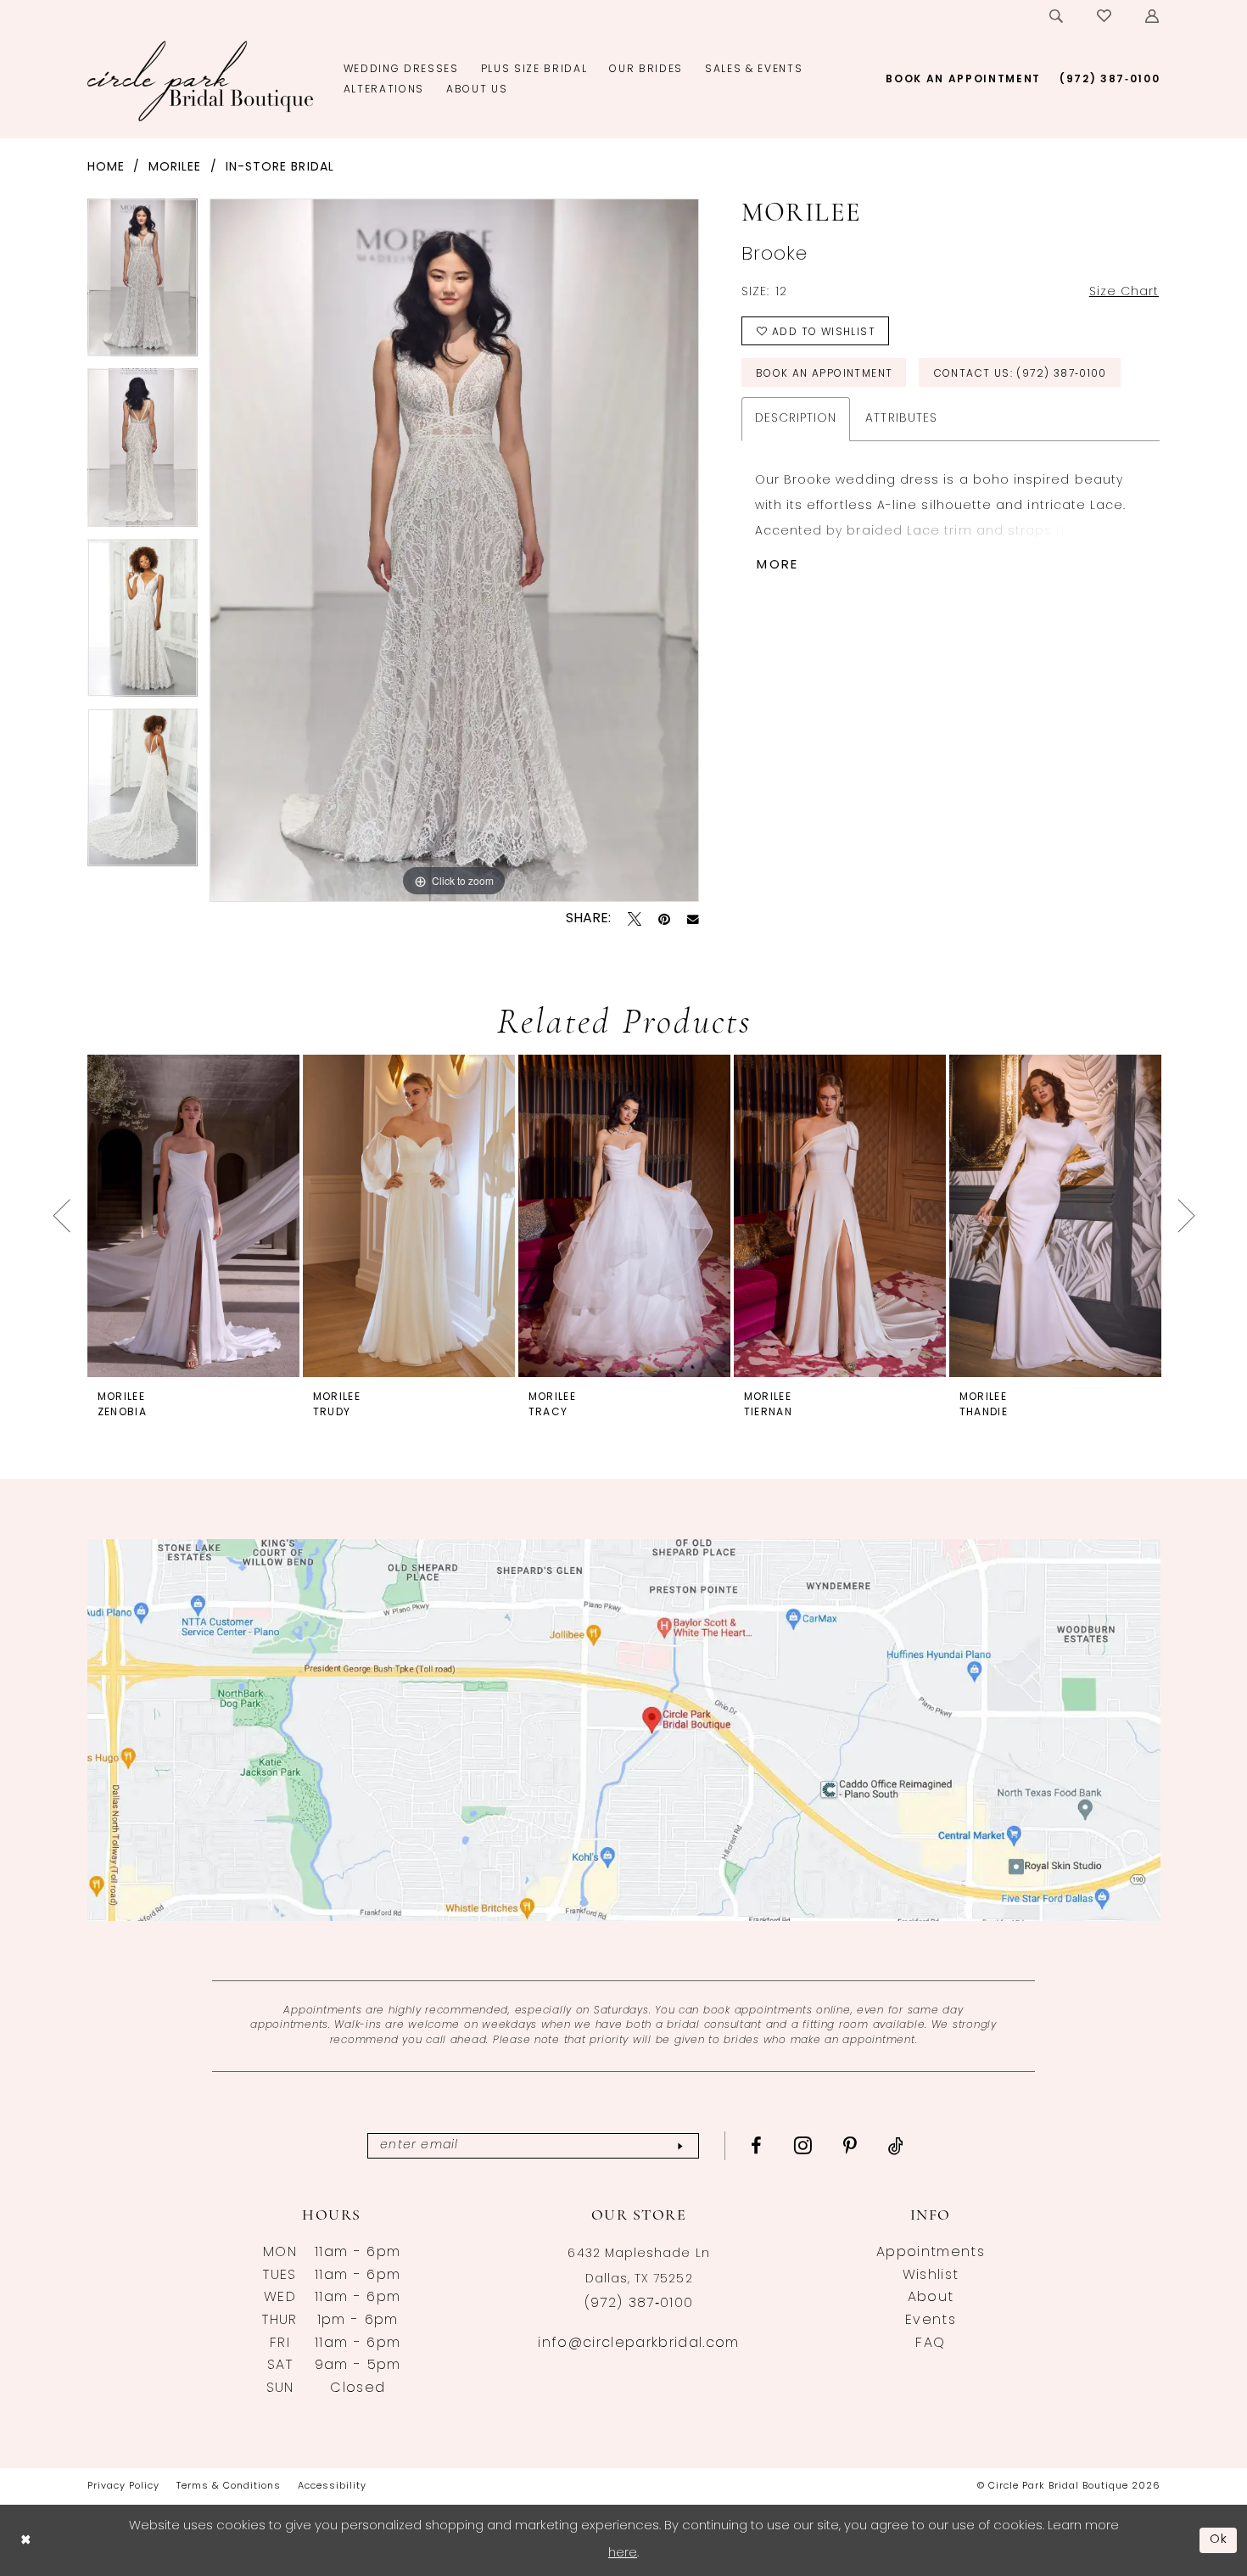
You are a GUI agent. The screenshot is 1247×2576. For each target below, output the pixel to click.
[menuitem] (1057, 16)
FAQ (930, 2344)
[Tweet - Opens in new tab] (635, 919)
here (623, 2554)
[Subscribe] (680, 2146)
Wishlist (931, 2276)
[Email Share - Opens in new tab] (693, 920)
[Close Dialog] (25, 2540)
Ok (1219, 2540)
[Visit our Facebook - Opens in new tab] (757, 2146)
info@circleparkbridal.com (638, 2344)
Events (931, 2321)
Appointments (931, 2253)
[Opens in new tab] (624, 1730)
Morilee (175, 168)
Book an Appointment (824, 374)
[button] (1153, 16)
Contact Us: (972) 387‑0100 (1021, 374)
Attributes (901, 419)
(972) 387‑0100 (639, 2304)
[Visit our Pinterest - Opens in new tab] (850, 2146)
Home (106, 168)
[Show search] (1057, 16)
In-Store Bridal (280, 168)
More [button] (777, 566)
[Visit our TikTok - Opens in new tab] (896, 2146)
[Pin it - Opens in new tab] (664, 919)
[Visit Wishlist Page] (1105, 16)
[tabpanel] (143, 283)
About (931, 2298)
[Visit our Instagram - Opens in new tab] (803, 2145)
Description (796, 419)
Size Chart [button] (1124, 292)
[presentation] (193, 1215)
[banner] (201, 81)
